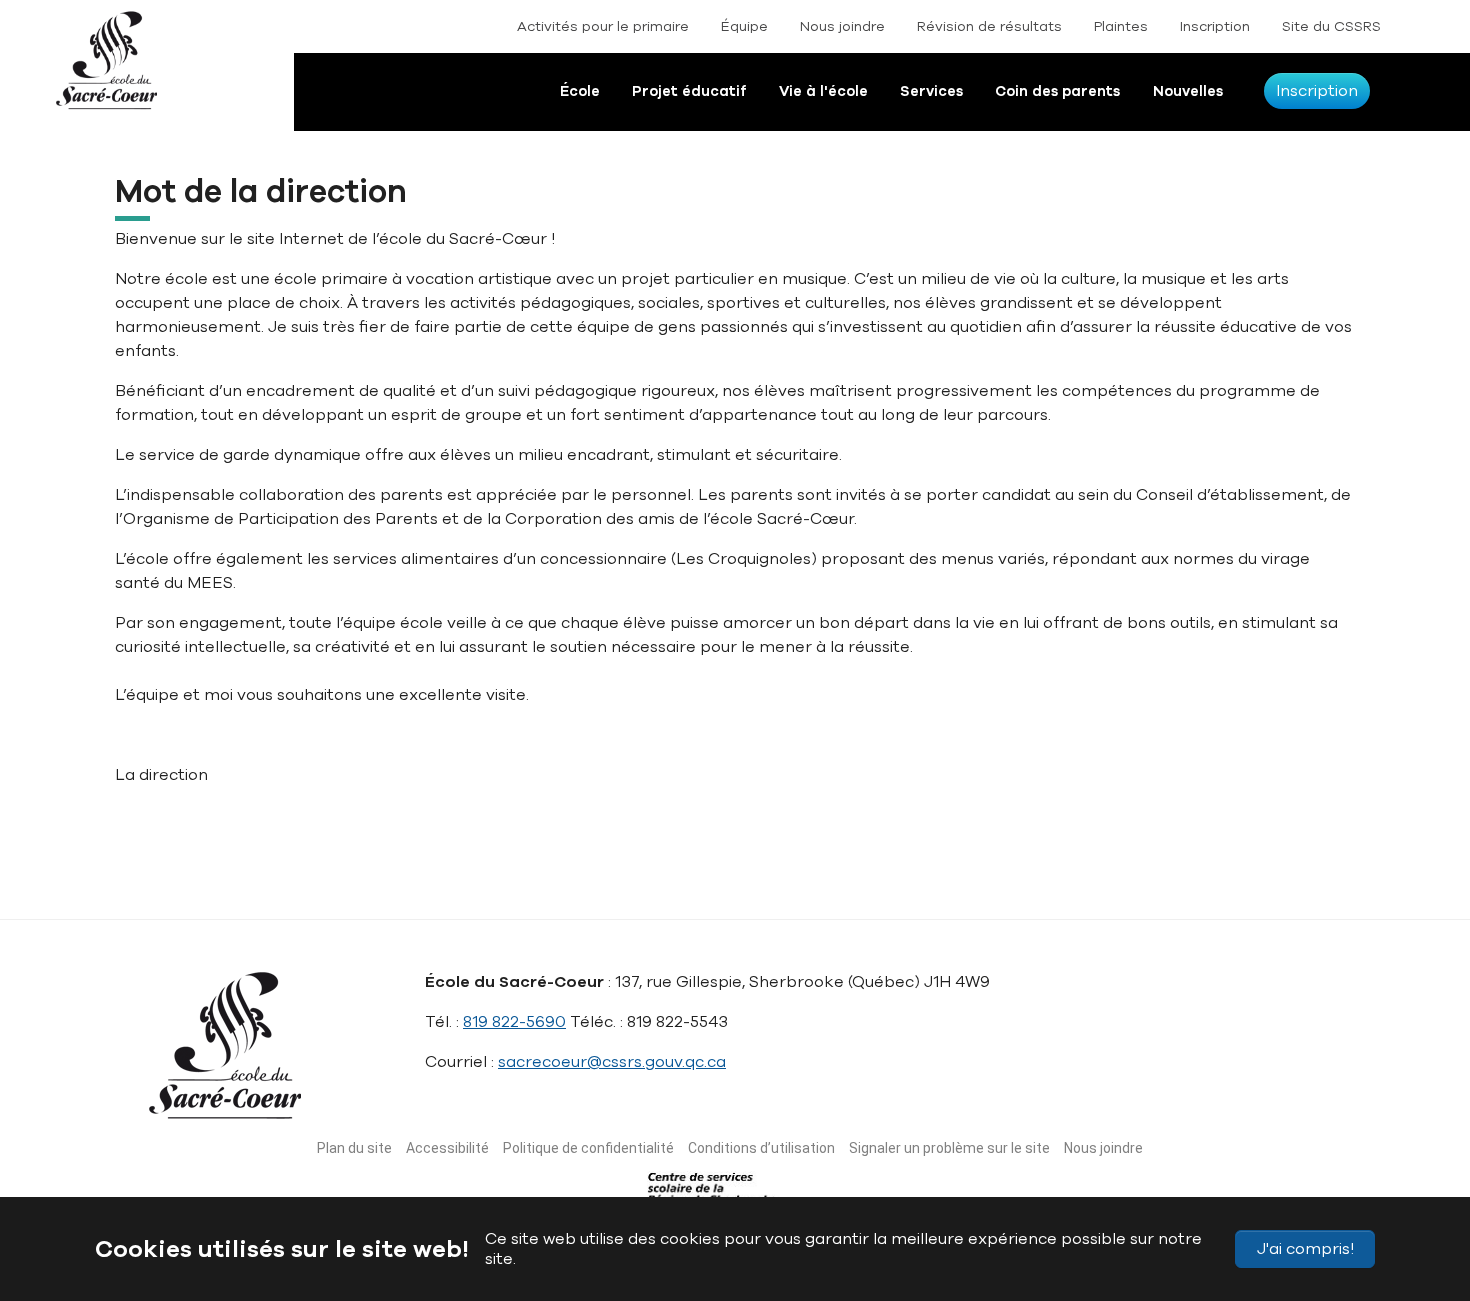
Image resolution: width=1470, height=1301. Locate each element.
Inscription (1215, 26)
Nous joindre (842, 26)
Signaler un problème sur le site (949, 1148)
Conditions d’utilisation (761, 1148)
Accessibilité (447, 1148)
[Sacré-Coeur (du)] (125, 75)
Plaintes (1121, 26)
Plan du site (354, 1148)
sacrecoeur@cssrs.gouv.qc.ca (612, 1062)
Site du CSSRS (1331, 26)
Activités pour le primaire (603, 26)
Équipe (744, 26)
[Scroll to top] (1418, 1191)
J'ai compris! (1305, 1249)
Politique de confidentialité (588, 1148)
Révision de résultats (989, 26)
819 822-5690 (514, 1022)
